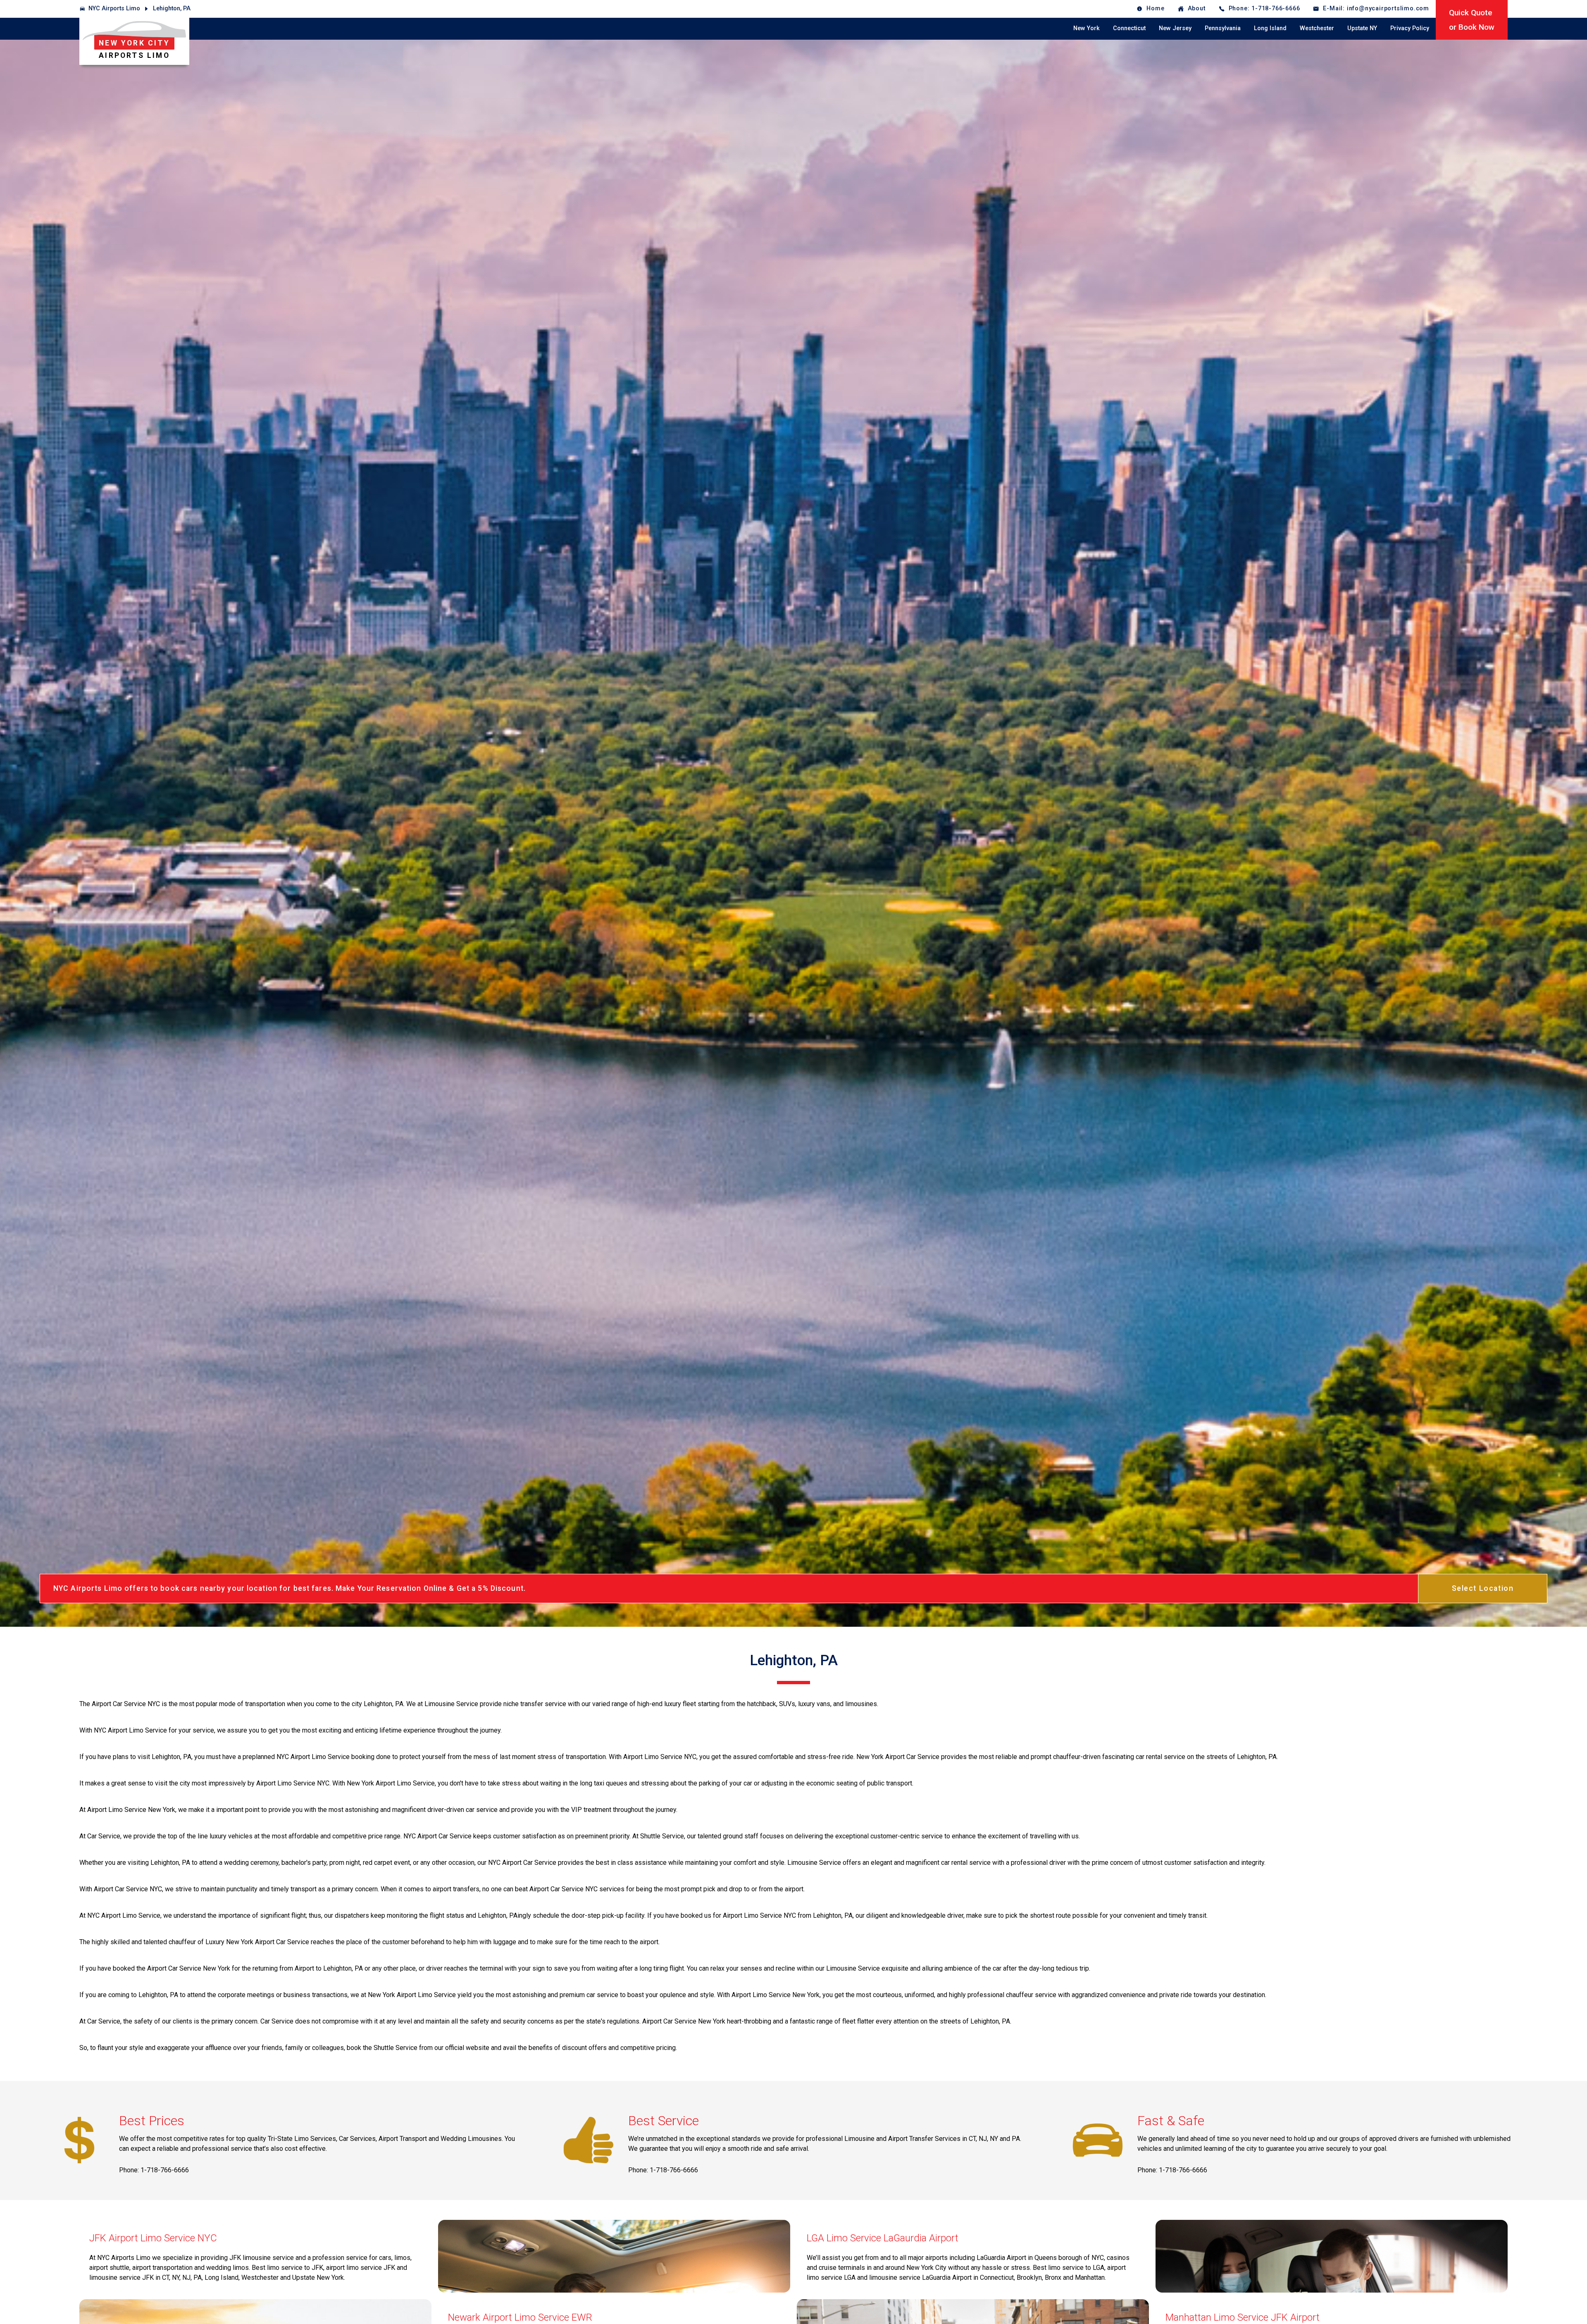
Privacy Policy (1410, 28)
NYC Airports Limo (114, 8)
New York (1087, 28)
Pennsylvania (1223, 28)
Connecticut (1129, 28)
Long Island (1270, 28)
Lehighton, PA (172, 8)
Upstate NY (1362, 28)
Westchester (1317, 28)
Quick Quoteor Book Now (1472, 20)
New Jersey (1175, 28)
